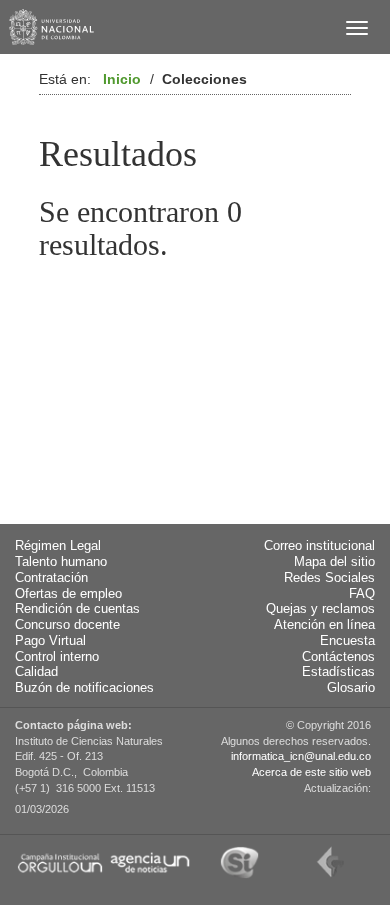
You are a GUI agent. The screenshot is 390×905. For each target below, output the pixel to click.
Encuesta (347, 641)
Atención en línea (324, 625)
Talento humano (61, 562)
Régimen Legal (58, 546)
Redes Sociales (329, 578)
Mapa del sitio (334, 562)
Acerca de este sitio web (311, 772)
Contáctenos (338, 657)
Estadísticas (338, 672)
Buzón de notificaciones (84, 688)
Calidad (36, 672)
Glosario (351, 688)
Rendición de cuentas (77, 609)
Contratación (51, 578)
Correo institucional (319, 546)
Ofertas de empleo (68, 594)
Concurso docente (67, 625)
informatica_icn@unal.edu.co (301, 756)
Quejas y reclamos (320, 609)
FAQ (362, 594)
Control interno (57, 657)
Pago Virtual (50, 641)
